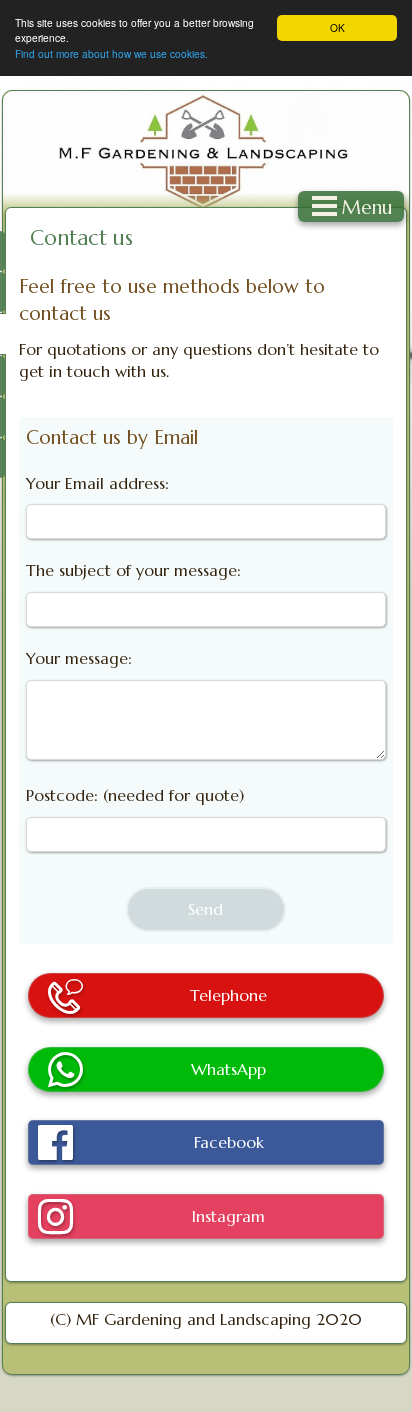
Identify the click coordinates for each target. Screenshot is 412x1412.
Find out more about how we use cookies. (111, 53)
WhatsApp (228, 1069)
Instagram (228, 1216)
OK (337, 27)
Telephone (228, 995)
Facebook (229, 1142)
